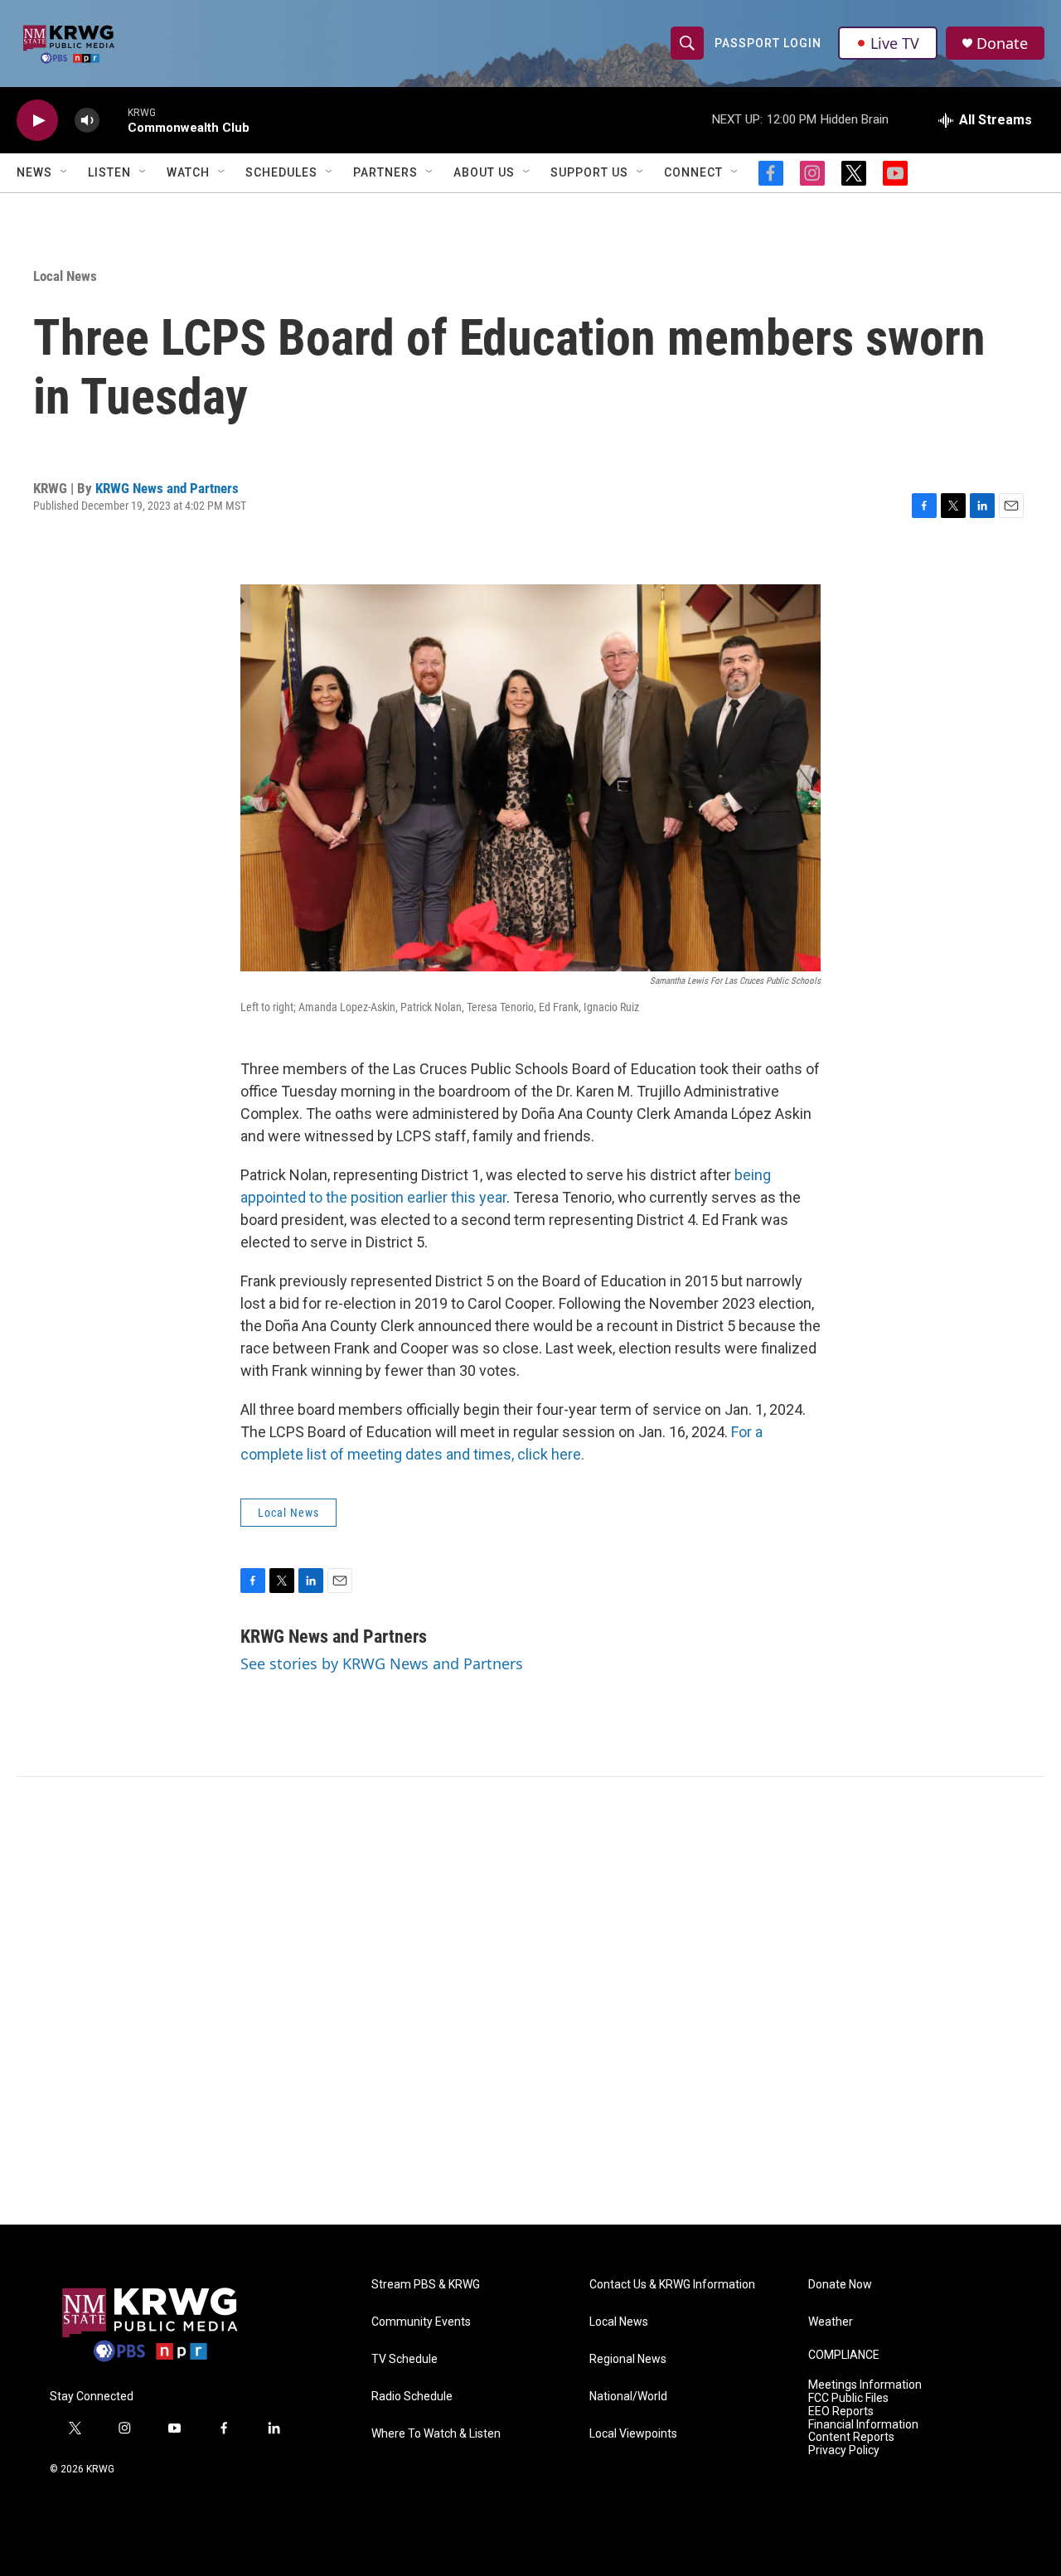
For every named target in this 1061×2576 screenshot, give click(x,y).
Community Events (421, 2322)
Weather (831, 2322)
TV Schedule (405, 2359)
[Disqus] (530, 2001)
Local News (65, 276)
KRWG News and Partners (167, 488)
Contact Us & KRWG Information (672, 2285)
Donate (1002, 44)
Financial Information (863, 2425)
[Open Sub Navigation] (65, 172)
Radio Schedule (412, 2397)
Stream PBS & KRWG (426, 2285)
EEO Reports (841, 2411)
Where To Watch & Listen (436, 2434)
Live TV (895, 43)
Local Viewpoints (633, 2434)
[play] (37, 121)
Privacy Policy (844, 2450)
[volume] (87, 121)
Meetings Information (865, 2385)
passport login (768, 43)
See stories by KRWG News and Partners (382, 1663)
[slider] (114, 120)
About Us (484, 172)
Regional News (628, 2359)
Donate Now (840, 2285)
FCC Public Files (848, 2398)
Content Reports (851, 2437)
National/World (628, 2397)
